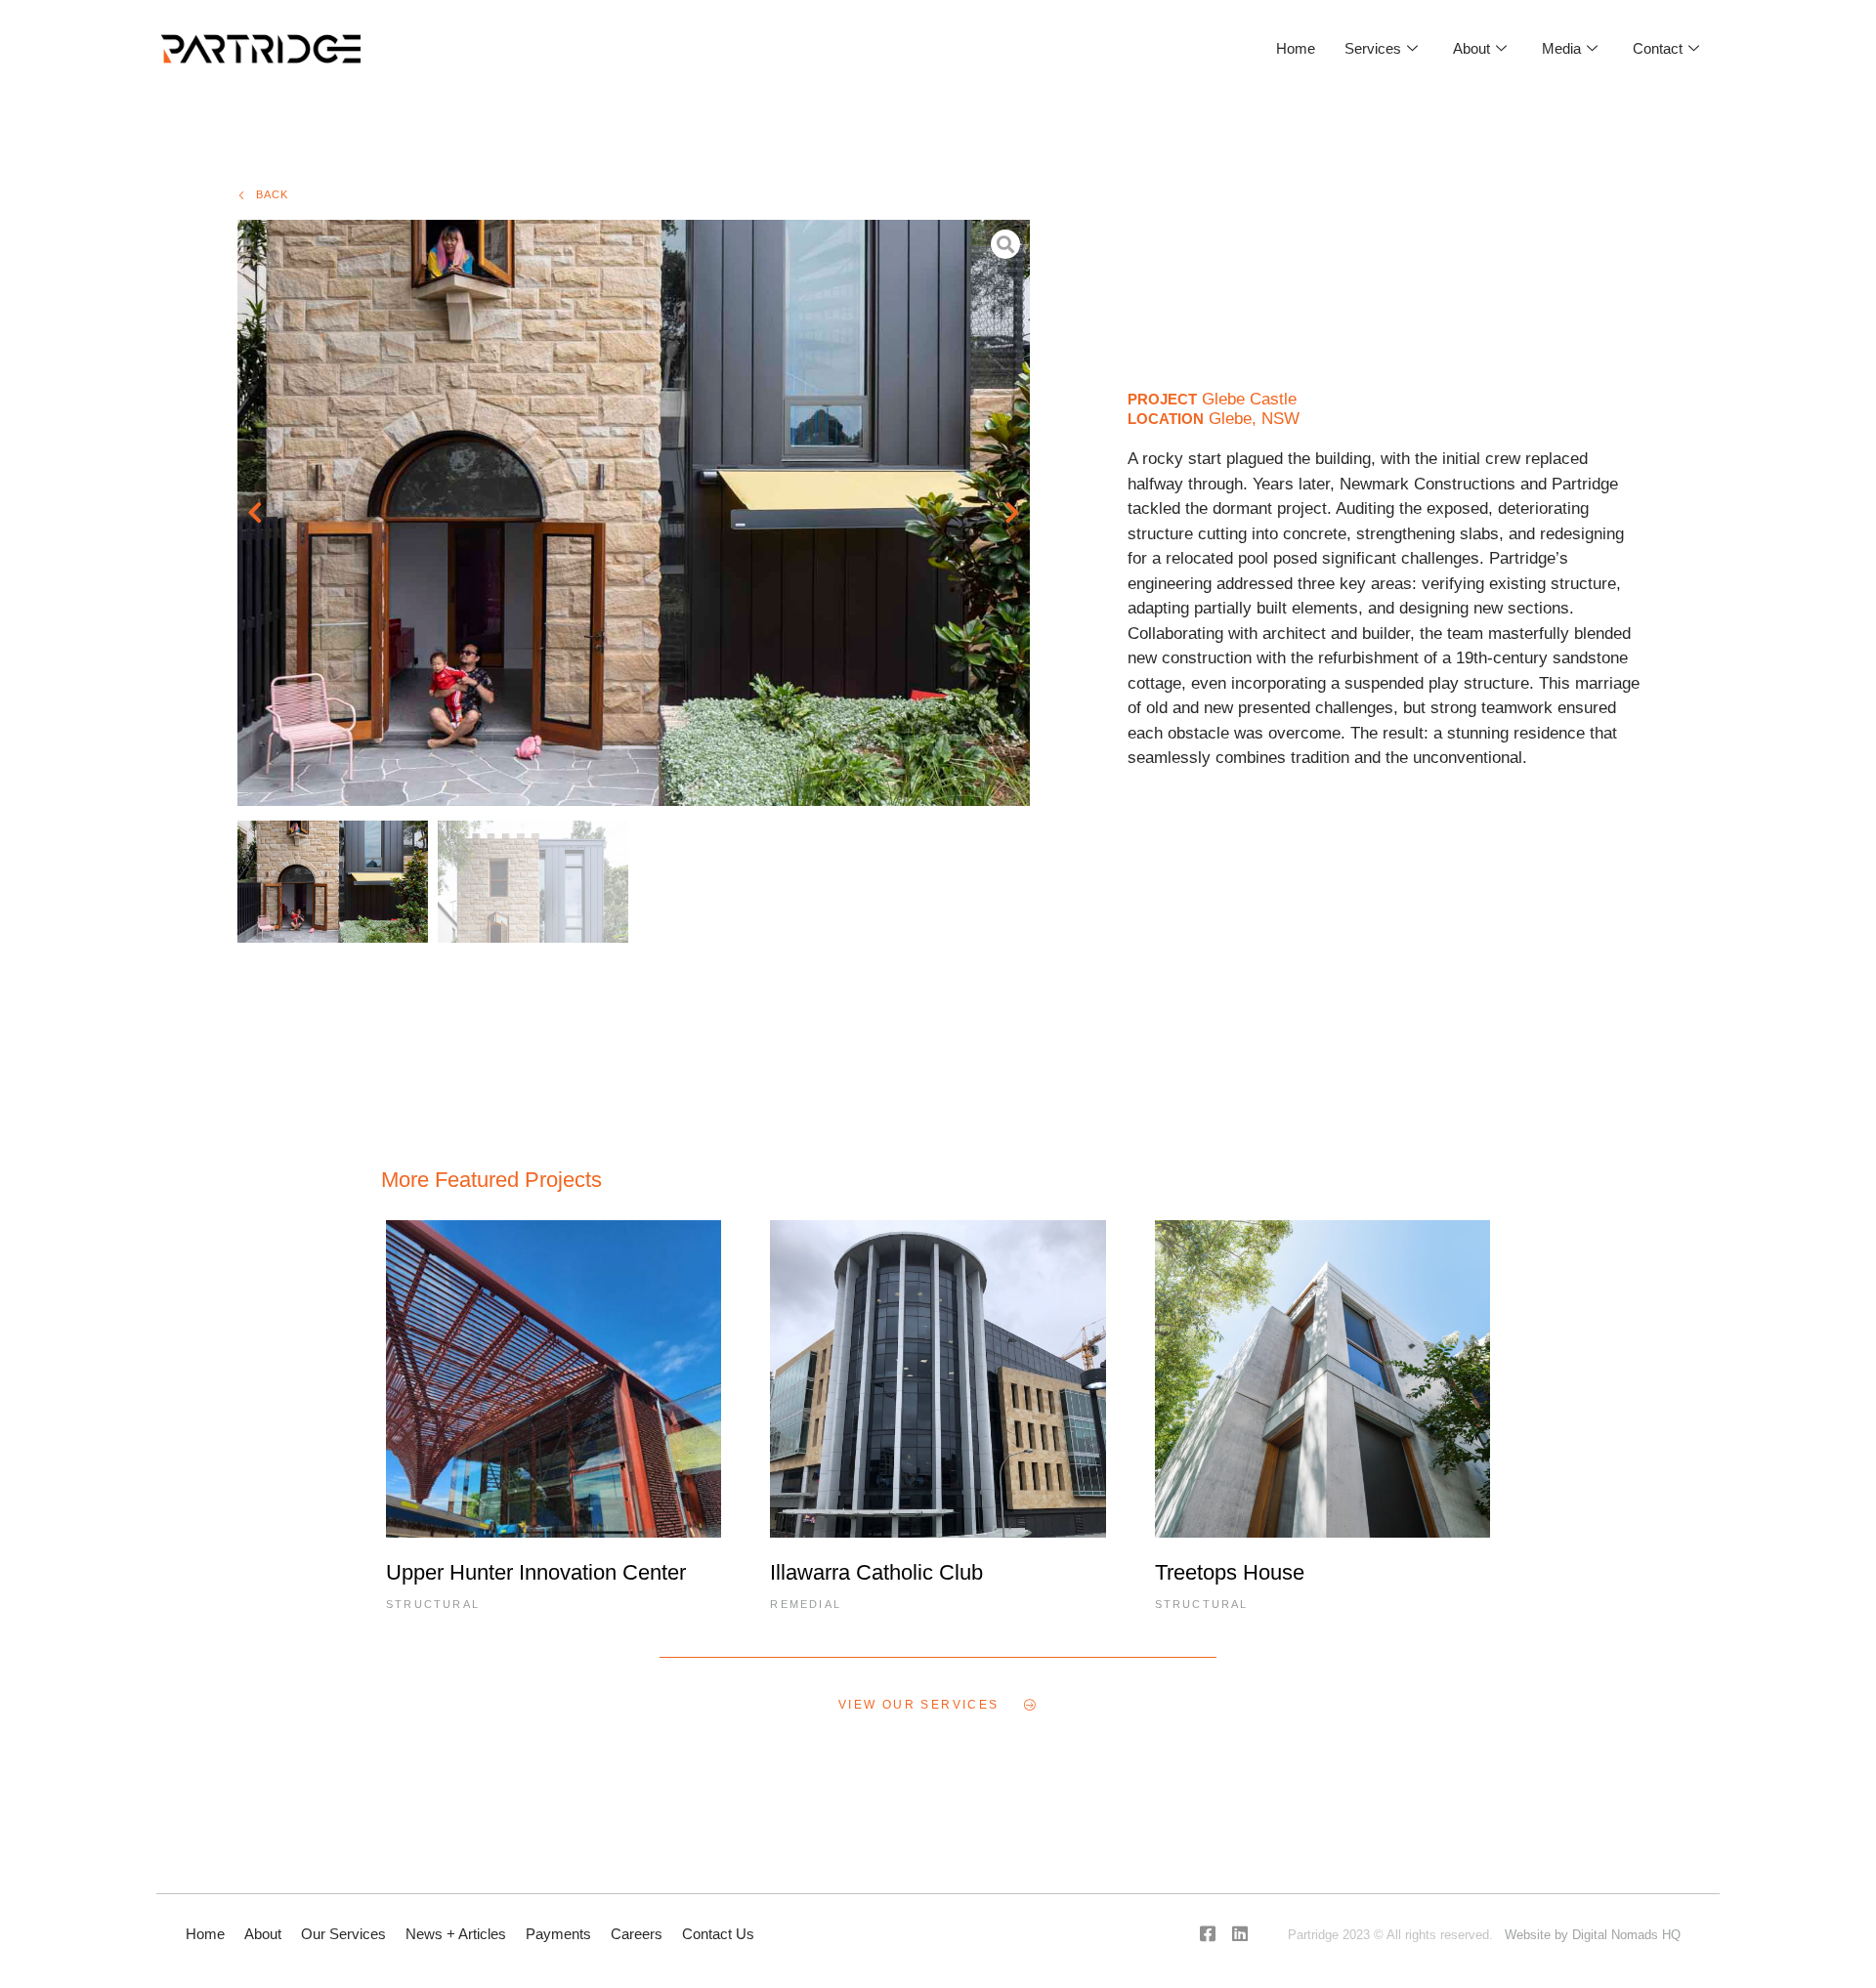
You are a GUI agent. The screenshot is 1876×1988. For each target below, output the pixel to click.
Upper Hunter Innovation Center (536, 1572)
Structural (433, 1604)
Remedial (806, 1604)
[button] (255, 513)
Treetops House (1230, 1572)
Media (1561, 48)
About (1471, 48)
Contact (1658, 48)
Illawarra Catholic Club (876, 1572)
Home (1296, 48)
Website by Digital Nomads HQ (1593, 1935)
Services (1373, 48)
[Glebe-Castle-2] (634, 513)
